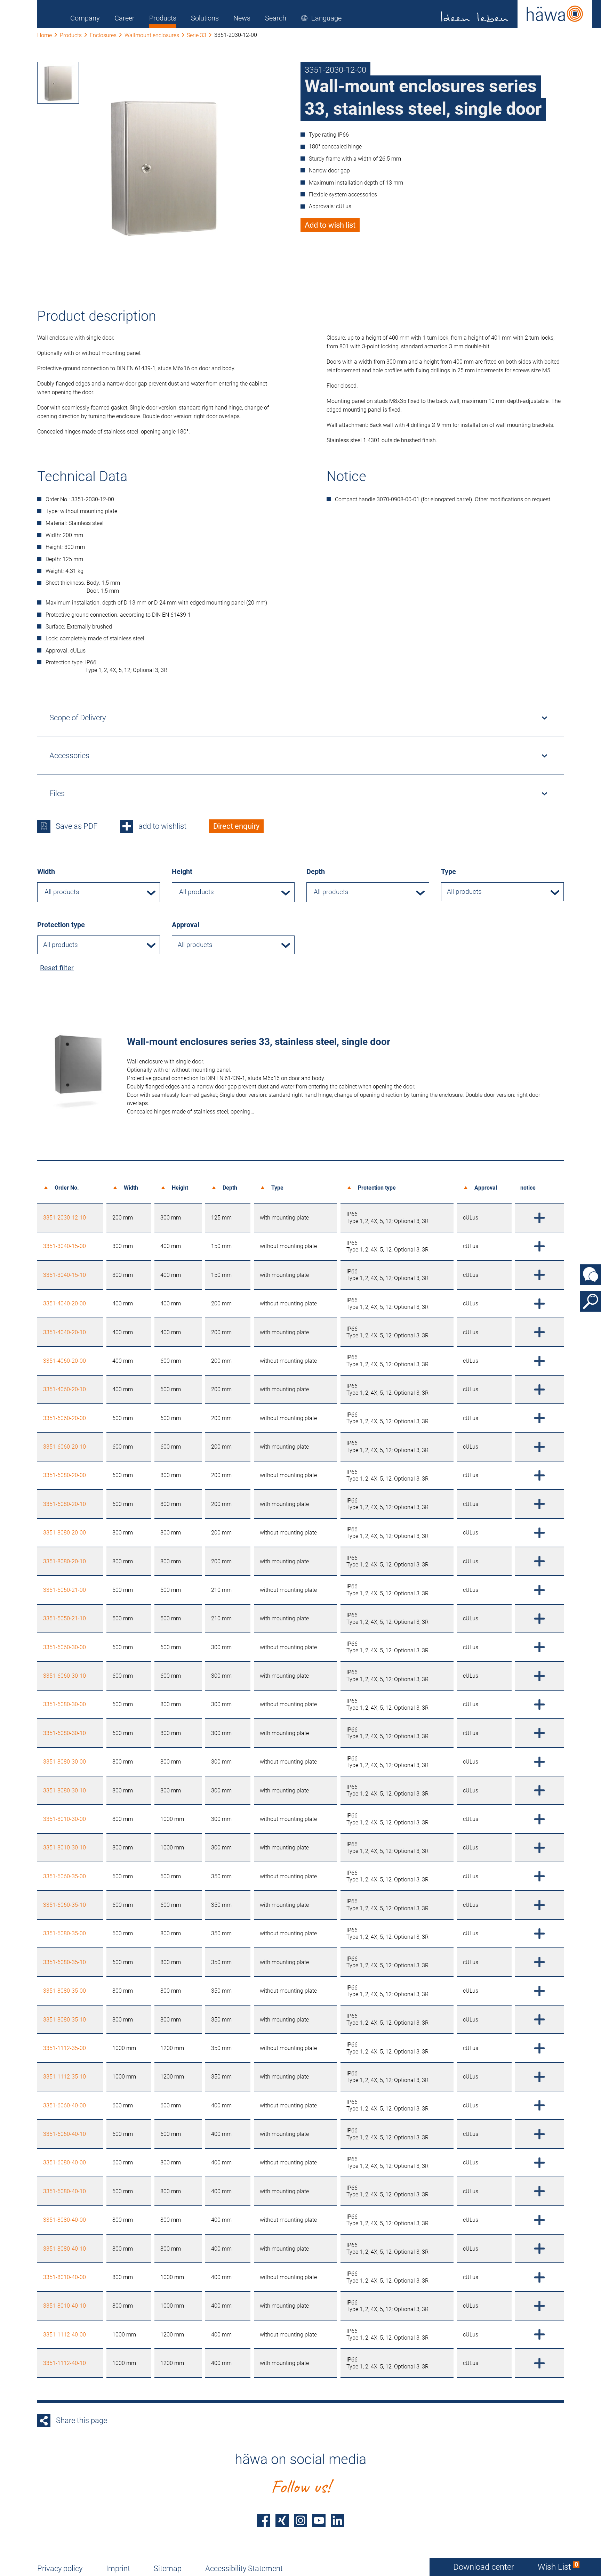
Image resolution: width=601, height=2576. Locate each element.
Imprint (118, 2569)
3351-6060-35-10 (65, 1905)
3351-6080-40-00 (65, 2162)
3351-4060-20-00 (65, 1361)
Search (276, 18)
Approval (186, 925)
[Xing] (282, 2520)
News (242, 18)
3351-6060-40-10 (65, 2134)
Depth (316, 872)
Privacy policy (60, 2569)
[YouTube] (319, 2520)
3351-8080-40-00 (65, 2220)
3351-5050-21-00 (65, 1590)
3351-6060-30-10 (65, 1676)
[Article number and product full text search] (591, 1302)
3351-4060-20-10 (65, 1389)
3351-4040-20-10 (65, 1332)
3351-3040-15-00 (65, 1246)
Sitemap (168, 2569)
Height (182, 872)
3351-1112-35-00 (65, 2048)
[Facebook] (264, 2520)
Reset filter (57, 968)
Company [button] (85, 18)
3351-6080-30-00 (65, 1704)
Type (448, 872)
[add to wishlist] (539, 1217)
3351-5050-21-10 (65, 1618)
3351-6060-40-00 (65, 2105)
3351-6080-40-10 (65, 2191)
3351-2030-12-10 (65, 1218)
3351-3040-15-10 (65, 1275)
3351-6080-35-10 (65, 1962)
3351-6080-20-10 (65, 1504)
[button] (321, 18)
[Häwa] (517, 14)
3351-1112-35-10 (65, 2077)
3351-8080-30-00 (65, 1762)
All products (464, 892)
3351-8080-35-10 (65, 2020)
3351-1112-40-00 (65, 2335)
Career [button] (125, 18)
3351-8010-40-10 (65, 2306)
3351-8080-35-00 (65, 1991)
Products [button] (163, 18)
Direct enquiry (236, 826)
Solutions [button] (205, 18)
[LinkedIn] (337, 2520)
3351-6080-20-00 (65, 1475)
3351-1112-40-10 (65, 2363)
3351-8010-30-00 (65, 1819)
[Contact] (591, 1275)
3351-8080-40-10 (65, 2249)
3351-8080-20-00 (65, 1533)
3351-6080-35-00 (65, 1933)
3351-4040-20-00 (65, 1303)
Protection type (61, 925)
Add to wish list (330, 225)
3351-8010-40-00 (65, 2277)
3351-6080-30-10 (65, 1733)
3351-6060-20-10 (65, 1447)
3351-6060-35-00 (65, 1876)
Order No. (67, 1188)
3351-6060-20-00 (65, 1418)
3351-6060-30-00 (65, 1647)
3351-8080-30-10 (65, 1791)
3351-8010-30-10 (65, 1848)
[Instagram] (300, 2520)
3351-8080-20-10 (65, 1561)
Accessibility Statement (244, 2569)
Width (46, 872)
